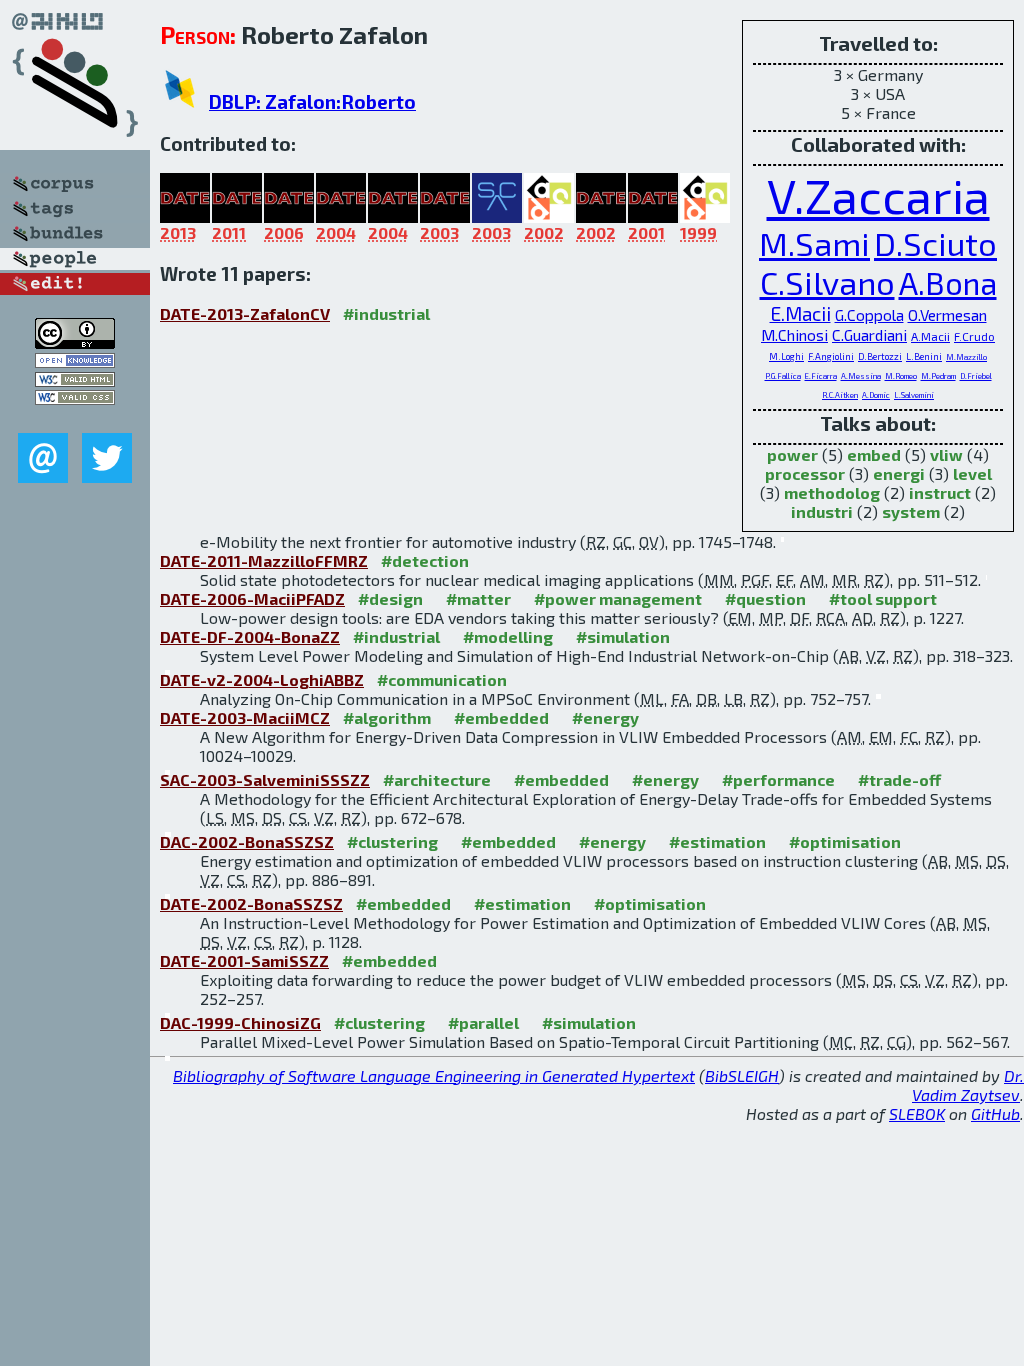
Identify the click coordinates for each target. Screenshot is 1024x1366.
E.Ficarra (821, 376)
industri (822, 511)
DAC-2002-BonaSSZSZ (247, 841)
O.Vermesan (947, 315)
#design (390, 598)
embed (874, 454)
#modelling (508, 636)
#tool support (883, 598)
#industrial (386, 313)
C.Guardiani (869, 335)
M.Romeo (901, 376)
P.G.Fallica (783, 376)
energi (899, 473)
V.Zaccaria (878, 195)
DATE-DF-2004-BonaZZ (250, 636)
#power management (618, 598)
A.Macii (930, 336)
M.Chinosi (794, 335)
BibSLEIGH (742, 1075)
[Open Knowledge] (75, 361)
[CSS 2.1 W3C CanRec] (75, 418)
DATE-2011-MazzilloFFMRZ (264, 560)
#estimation (717, 841)
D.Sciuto (935, 243)
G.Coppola (869, 315)
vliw (946, 454)
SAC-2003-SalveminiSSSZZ (265, 779)
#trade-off (899, 779)
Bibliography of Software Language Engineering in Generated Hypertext (434, 1075)
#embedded (501, 717)
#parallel (483, 1022)
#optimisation (845, 841)
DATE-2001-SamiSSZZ (244, 960)
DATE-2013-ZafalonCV (245, 313)
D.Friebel (976, 376)
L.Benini (924, 356)
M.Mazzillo (966, 357)
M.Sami (814, 243)
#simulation (623, 636)
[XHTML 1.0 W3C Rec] (75, 380)
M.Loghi (786, 356)
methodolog (832, 492)
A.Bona (948, 282)
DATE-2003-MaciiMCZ (245, 717)
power (792, 454)
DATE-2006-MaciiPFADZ (252, 598)
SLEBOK (917, 1113)
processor (805, 473)
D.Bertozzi (880, 356)
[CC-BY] (75, 342)
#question (765, 598)
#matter (478, 598)
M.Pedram (938, 376)
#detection (425, 560)
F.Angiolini (831, 356)
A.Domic (876, 395)
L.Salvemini (914, 395)
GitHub (995, 1113)
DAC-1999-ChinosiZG (240, 1022)
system (911, 511)
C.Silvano (827, 282)
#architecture (437, 779)
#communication (442, 679)
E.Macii (800, 313)
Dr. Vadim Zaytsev (968, 1085)
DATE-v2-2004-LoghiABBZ (262, 679)
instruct (940, 492)
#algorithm (387, 717)
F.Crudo (974, 336)
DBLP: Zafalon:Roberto (312, 101)
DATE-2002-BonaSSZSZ (251, 903)
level (972, 473)
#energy (605, 717)
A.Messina (861, 376)
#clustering (392, 841)
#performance (778, 779)
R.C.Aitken (840, 395)
